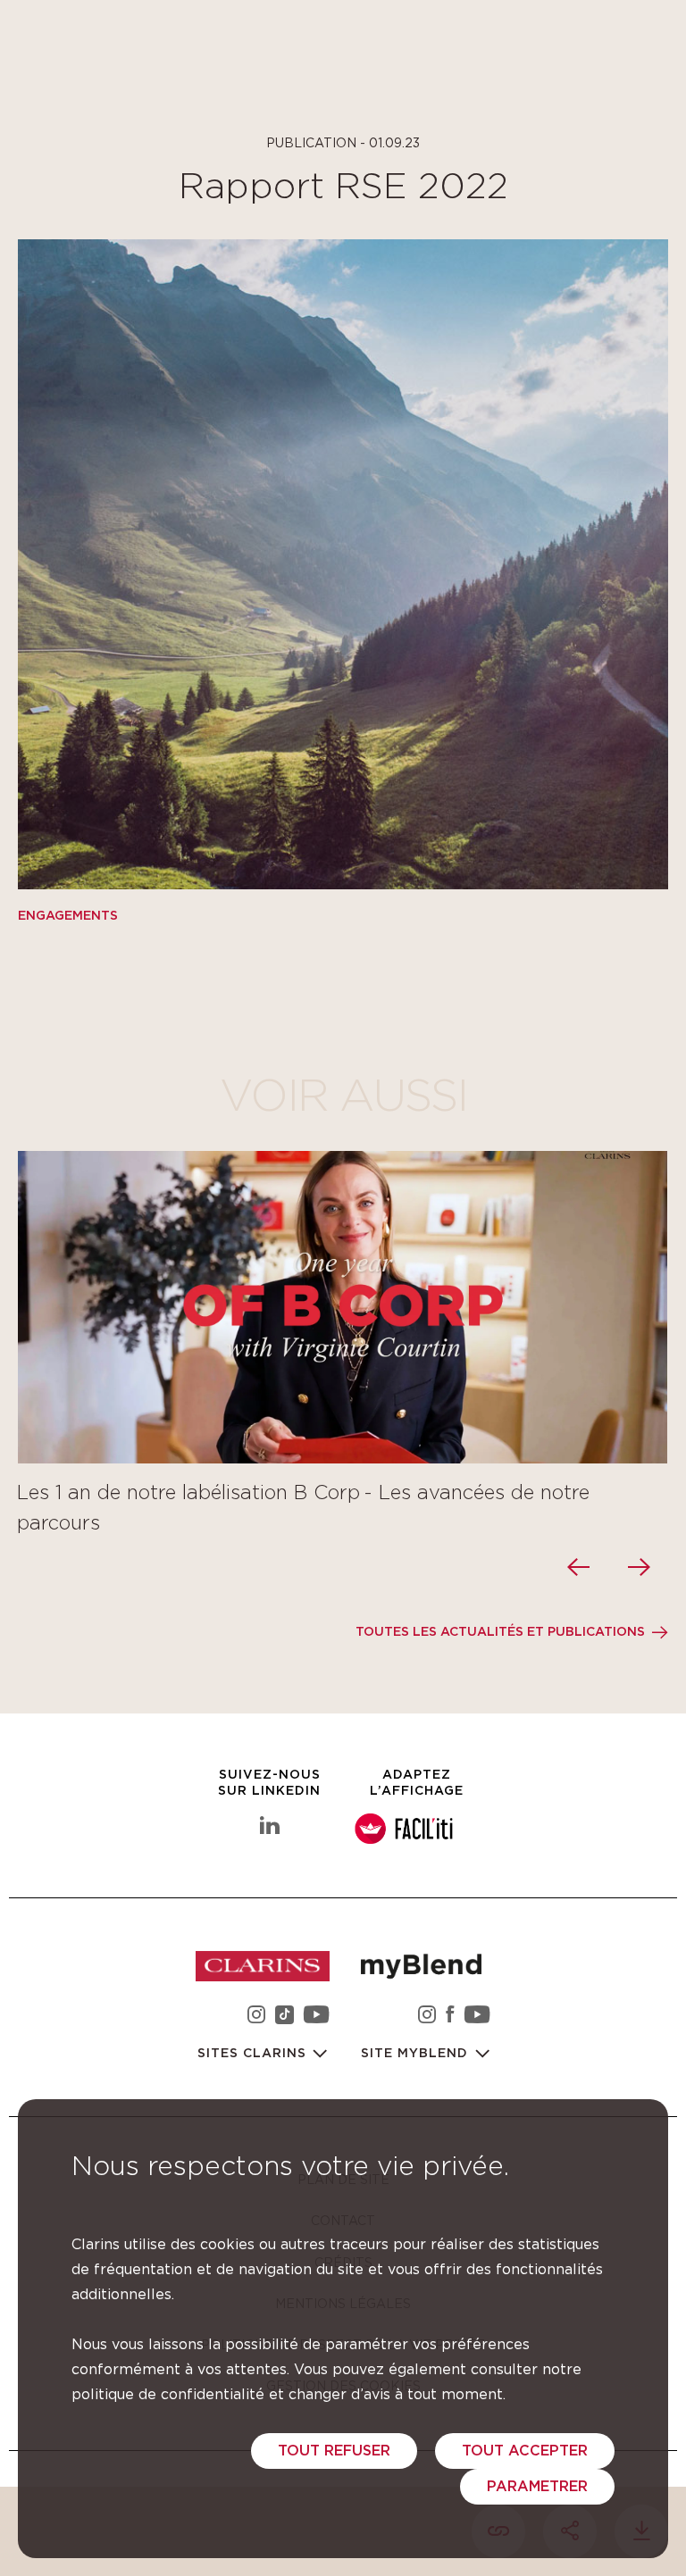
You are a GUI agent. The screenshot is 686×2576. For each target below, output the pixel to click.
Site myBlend (417, 2054)
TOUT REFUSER (334, 2451)
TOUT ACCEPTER (525, 2451)
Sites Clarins (254, 2054)
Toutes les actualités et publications (500, 1632)
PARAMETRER (537, 2487)
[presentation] (581, 1567)
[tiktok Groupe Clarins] (284, 2017)
